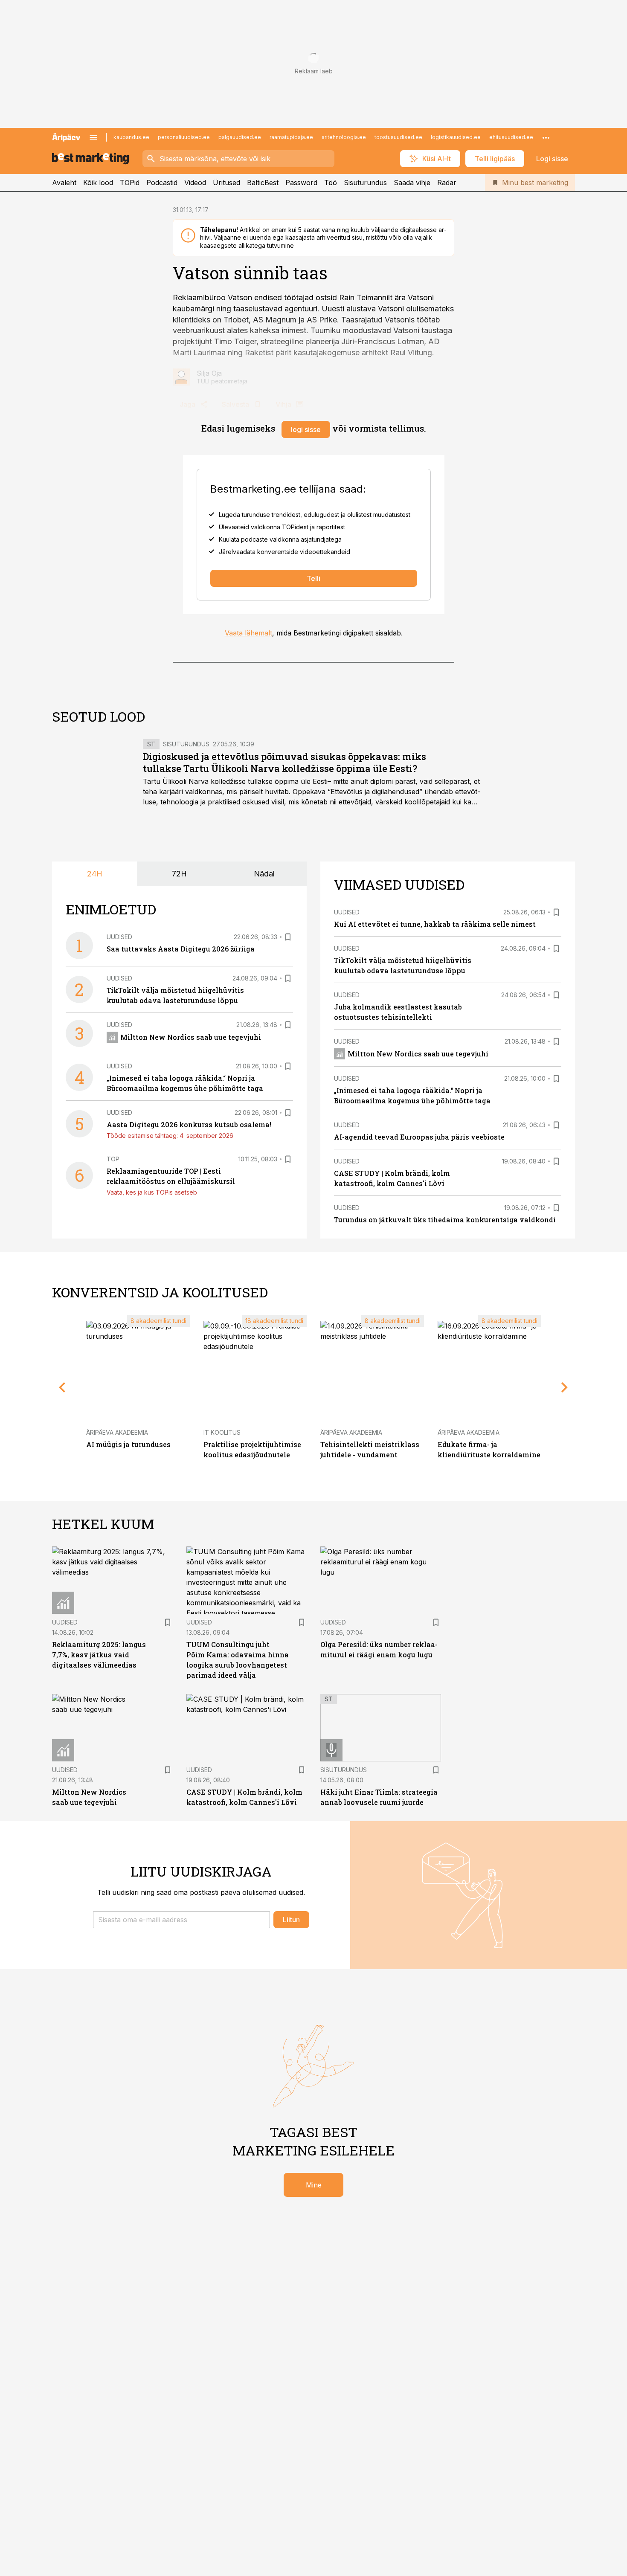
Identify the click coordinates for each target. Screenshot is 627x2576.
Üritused (226, 183)
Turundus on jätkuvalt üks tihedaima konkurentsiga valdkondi (445, 1220)
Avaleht (64, 183)
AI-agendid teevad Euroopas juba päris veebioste (419, 1137)
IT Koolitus (222, 1432)
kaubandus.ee (131, 137)
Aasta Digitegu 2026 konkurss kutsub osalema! (189, 1124)
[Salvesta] (288, 937)
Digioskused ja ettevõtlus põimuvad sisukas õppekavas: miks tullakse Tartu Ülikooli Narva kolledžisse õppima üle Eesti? (284, 762)
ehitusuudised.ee (511, 137)
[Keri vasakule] (62, 1387)
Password (301, 183)
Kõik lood (98, 183)
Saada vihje (412, 183)
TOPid (130, 183)
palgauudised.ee (240, 137)
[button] (181, 1920)
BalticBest (263, 183)
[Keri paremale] (565, 1387)
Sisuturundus (365, 183)
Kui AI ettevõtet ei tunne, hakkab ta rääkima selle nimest (435, 924)
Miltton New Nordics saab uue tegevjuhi (191, 1037)
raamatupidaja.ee (291, 137)
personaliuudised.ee (184, 137)
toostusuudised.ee (398, 137)
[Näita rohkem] (546, 137)
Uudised (119, 937)
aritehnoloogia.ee (344, 137)
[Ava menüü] (93, 137)
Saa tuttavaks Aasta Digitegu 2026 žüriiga (181, 949)
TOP (113, 1159)
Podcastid (162, 183)
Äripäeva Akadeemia (117, 1432)
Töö (331, 183)
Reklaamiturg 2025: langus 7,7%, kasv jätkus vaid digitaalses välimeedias (99, 1655)
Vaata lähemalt (248, 633)
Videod (195, 183)
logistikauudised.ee (456, 137)
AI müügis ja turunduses (128, 1444)
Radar (447, 183)
